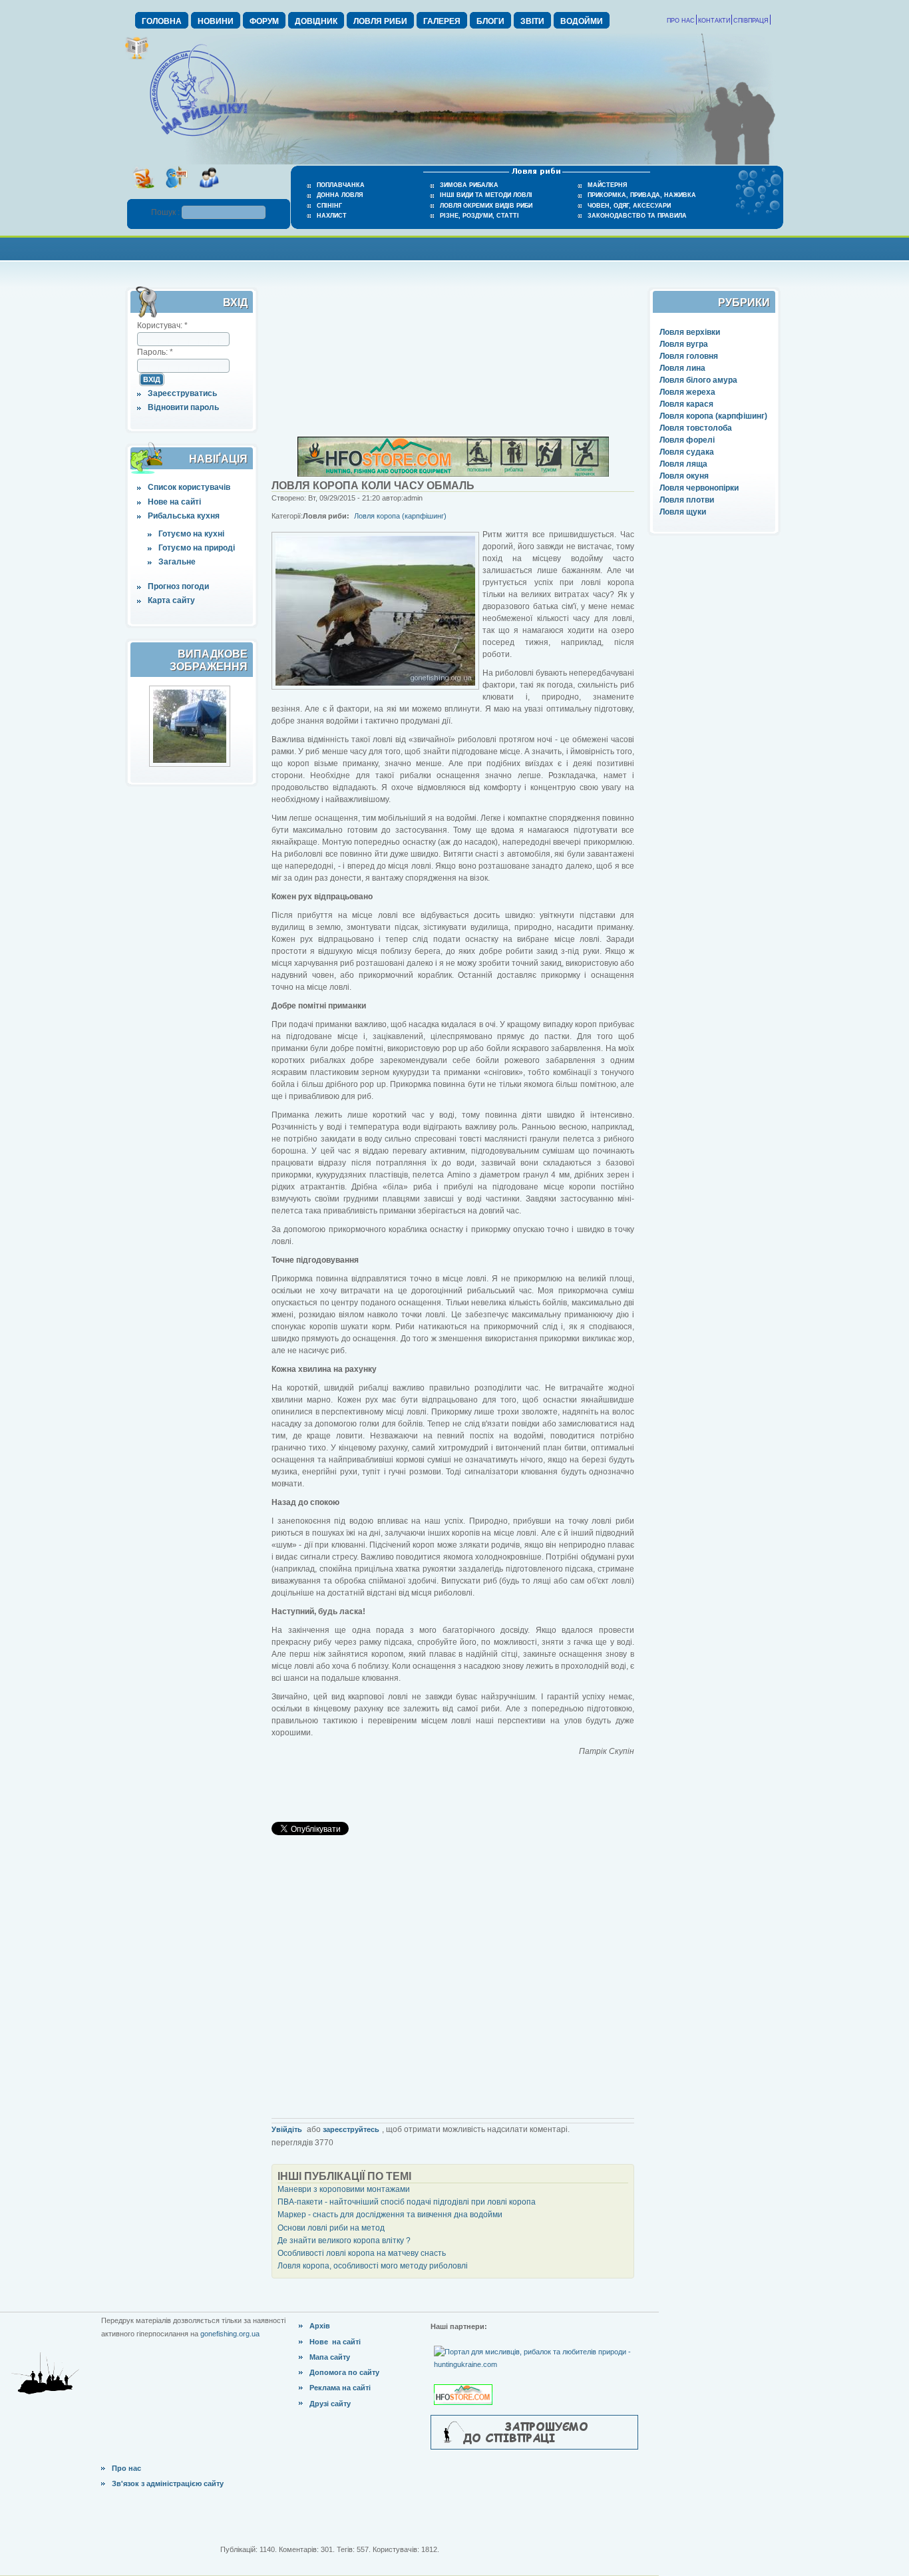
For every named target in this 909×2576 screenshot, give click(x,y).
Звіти (532, 21)
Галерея (442, 21)
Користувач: (162, 325)
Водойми (582, 21)
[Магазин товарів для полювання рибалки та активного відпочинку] (465, 2384)
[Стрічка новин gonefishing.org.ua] (143, 192)
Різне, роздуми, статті (479, 216)
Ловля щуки (683, 512)
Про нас (681, 21)
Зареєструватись (182, 393)
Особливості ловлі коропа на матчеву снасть (362, 2253)
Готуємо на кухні (191, 534)
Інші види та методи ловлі (486, 195)
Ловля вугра (684, 344)
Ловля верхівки (690, 332)
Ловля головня (689, 356)
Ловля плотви (687, 500)
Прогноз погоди (178, 586)
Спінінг (329, 206)
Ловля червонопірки (699, 488)
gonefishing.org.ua (230, 2334)
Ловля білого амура (698, 380)
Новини (216, 21)
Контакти (714, 21)
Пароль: (155, 352)
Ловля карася (686, 404)
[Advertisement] (454, 247)
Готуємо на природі (197, 548)
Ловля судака (687, 452)
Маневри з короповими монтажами (344, 2189)
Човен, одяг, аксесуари (629, 206)
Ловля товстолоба (696, 428)
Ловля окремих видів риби (486, 206)
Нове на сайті (174, 502)
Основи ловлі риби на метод (331, 2228)
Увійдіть (287, 2129)
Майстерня (607, 185)
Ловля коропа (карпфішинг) (713, 416)
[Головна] (198, 137)
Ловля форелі (687, 440)
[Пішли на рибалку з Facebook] (209, 192)
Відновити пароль (183, 407)
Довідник (316, 21)
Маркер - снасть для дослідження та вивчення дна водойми (390, 2215)
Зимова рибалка (469, 185)
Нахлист (332, 216)
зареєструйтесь (351, 2129)
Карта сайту (171, 600)
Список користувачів (189, 487)
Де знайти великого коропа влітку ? (344, 2241)
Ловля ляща (683, 464)
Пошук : (166, 212)
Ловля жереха (687, 392)
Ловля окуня (684, 476)
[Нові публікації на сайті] (137, 57)
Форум (264, 21)
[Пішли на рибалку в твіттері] (176, 192)
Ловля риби (380, 21)
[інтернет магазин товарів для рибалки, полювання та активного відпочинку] (453, 474)
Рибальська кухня (184, 516)
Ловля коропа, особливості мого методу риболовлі (373, 2266)
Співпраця (751, 21)
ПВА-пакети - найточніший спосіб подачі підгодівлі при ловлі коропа (407, 2202)
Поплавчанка (341, 185)
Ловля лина (682, 368)
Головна (162, 21)
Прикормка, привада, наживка (642, 195)
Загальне (177, 562)
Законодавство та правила (637, 216)
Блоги (490, 21)
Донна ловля (340, 195)
